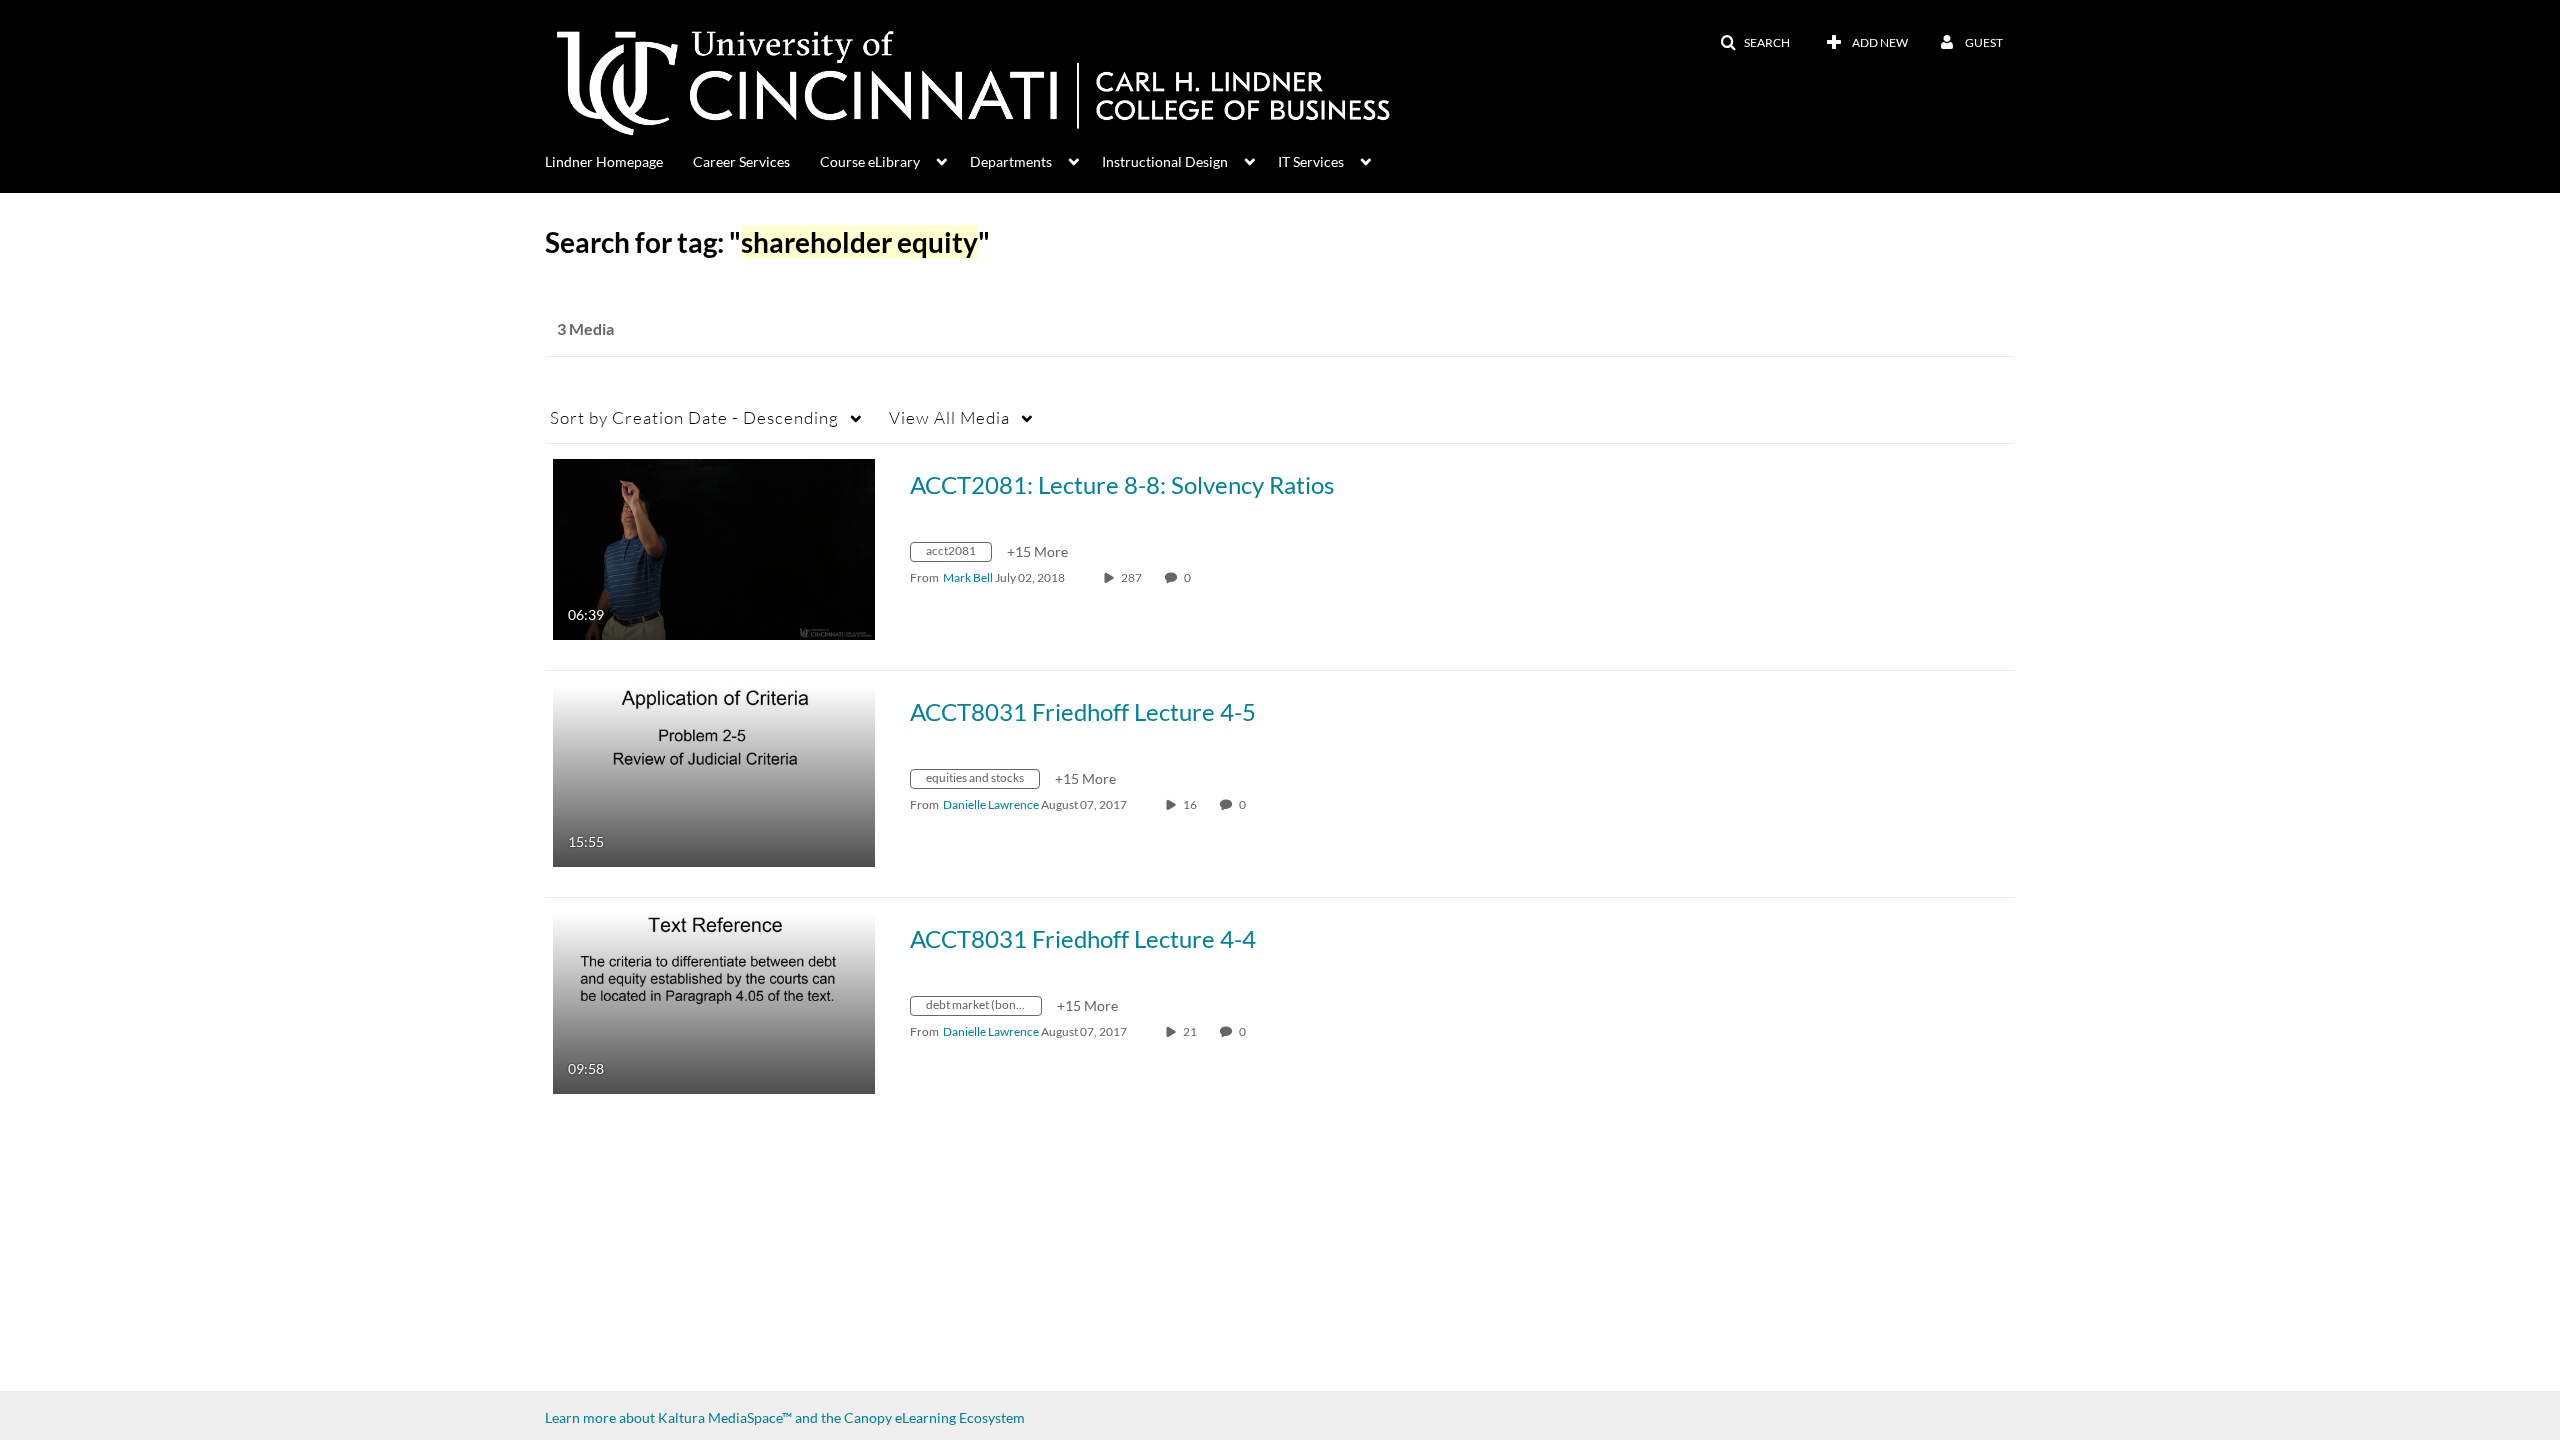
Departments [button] (1011, 161)
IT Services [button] (1311, 161)
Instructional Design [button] (1165, 161)
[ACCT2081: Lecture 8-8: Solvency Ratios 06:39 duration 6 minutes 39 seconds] (714, 547)
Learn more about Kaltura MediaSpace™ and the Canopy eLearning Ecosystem (785, 1417)
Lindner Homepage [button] (604, 161)
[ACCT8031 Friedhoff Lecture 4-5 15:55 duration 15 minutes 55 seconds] (714, 774)
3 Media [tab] (585, 328)
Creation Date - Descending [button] (694, 417)
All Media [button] (949, 417)
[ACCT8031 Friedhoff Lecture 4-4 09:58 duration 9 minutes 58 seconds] (714, 1001)
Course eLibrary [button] (870, 161)
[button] (1755, 43)
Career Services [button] (741, 161)
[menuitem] (619, 160)
